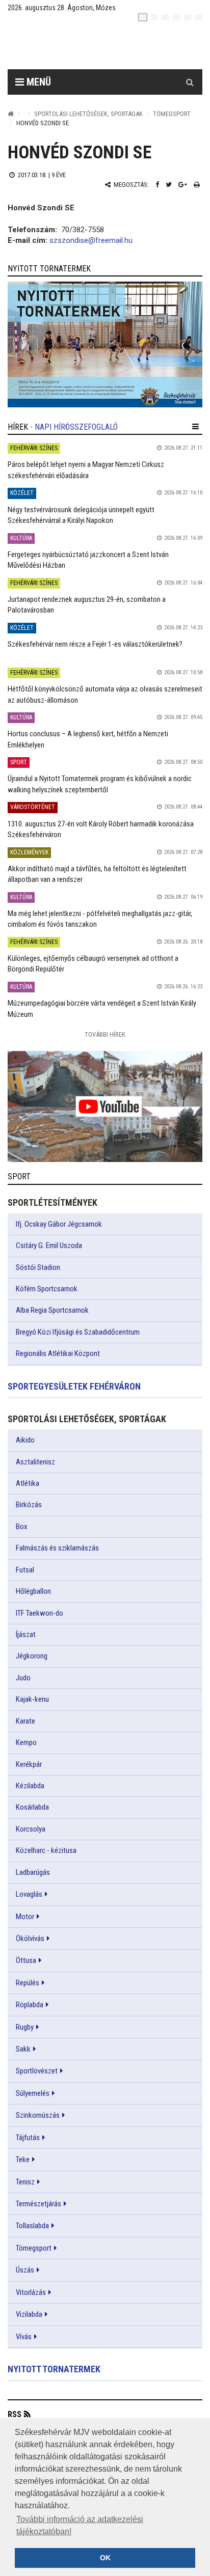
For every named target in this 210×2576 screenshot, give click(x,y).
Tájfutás (28, 2138)
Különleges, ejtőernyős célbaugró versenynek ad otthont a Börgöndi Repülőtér (93, 964)
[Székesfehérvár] (101, 46)
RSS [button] (15, 2414)
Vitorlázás (31, 2292)
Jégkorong (32, 1656)
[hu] (143, 17)
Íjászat (26, 1635)
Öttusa (26, 1960)
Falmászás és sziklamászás (57, 1548)
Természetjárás (38, 2204)
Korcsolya (31, 1829)
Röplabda (30, 2005)
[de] (176, 17)
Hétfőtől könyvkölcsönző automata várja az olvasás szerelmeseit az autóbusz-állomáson (105, 694)
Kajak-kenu (32, 1699)
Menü (37, 82)
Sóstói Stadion (38, 1267)
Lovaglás (29, 1894)
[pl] (165, 17)
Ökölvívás (30, 1938)
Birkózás (29, 1505)
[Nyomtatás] (197, 185)
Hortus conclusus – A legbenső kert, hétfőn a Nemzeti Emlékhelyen (88, 739)
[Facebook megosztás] (157, 185)
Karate (25, 1721)
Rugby (25, 2027)
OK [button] (105, 2558)
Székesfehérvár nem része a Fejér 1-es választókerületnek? (95, 644)
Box (22, 1527)
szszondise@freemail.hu (91, 240)
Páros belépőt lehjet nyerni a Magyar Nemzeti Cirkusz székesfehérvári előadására (86, 470)
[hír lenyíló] (195, 427)
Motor (25, 1917)
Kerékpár (29, 1764)
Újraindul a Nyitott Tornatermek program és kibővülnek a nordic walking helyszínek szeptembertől (100, 784)
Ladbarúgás (33, 1872)
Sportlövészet (37, 2071)
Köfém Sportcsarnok (47, 1289)
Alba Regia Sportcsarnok (52, 1310)
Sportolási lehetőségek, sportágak (88, 114)
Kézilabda (30, 1786)
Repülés (28, 1983)
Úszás (25, 2270)
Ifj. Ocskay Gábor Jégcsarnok (59, 1224)
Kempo (26, 1742)
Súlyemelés (33, 2093)
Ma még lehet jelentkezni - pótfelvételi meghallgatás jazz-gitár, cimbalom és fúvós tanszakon (100, 919)
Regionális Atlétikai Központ (58, 1353)
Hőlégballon (33, 1591)
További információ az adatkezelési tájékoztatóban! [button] (80, 2525)
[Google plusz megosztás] (183, 185)
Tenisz (25, 2182)
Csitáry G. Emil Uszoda (49, 1245)
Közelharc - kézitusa (46, 1850)
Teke (23, 2159)
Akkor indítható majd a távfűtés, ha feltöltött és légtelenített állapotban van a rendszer (97, 874)
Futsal (25, 1570)
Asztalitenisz (35, 1462)
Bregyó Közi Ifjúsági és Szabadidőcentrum (78, 1332)
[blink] (199, 17)
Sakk (23, 2049)
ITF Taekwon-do (40, 1613)
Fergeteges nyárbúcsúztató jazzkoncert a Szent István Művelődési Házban (88, 560)
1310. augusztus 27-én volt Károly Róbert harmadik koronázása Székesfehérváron (101, 829)
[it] (188, 17)
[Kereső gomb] (190, 82)
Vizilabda (29, 2314)
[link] (105, 344)
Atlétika (28, 1483)
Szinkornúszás (38, 2115)
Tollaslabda (32, 2226)
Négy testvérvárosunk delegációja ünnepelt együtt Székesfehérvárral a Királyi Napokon (81, 515)
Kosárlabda (32, 1807)
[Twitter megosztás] (169, 185)
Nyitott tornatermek (54, 2369)
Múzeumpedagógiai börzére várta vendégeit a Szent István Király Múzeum (102, 1008)
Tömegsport (172, 114)
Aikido (25, 1440)
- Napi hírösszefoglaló (74, 427)
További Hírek (105, 1034)
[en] (154, 17)
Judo (23, 1678)
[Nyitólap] (11, 114)
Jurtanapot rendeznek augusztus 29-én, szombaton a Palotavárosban (87, 605)
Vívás (24, 2337)
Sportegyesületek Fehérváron (74, 1386)
